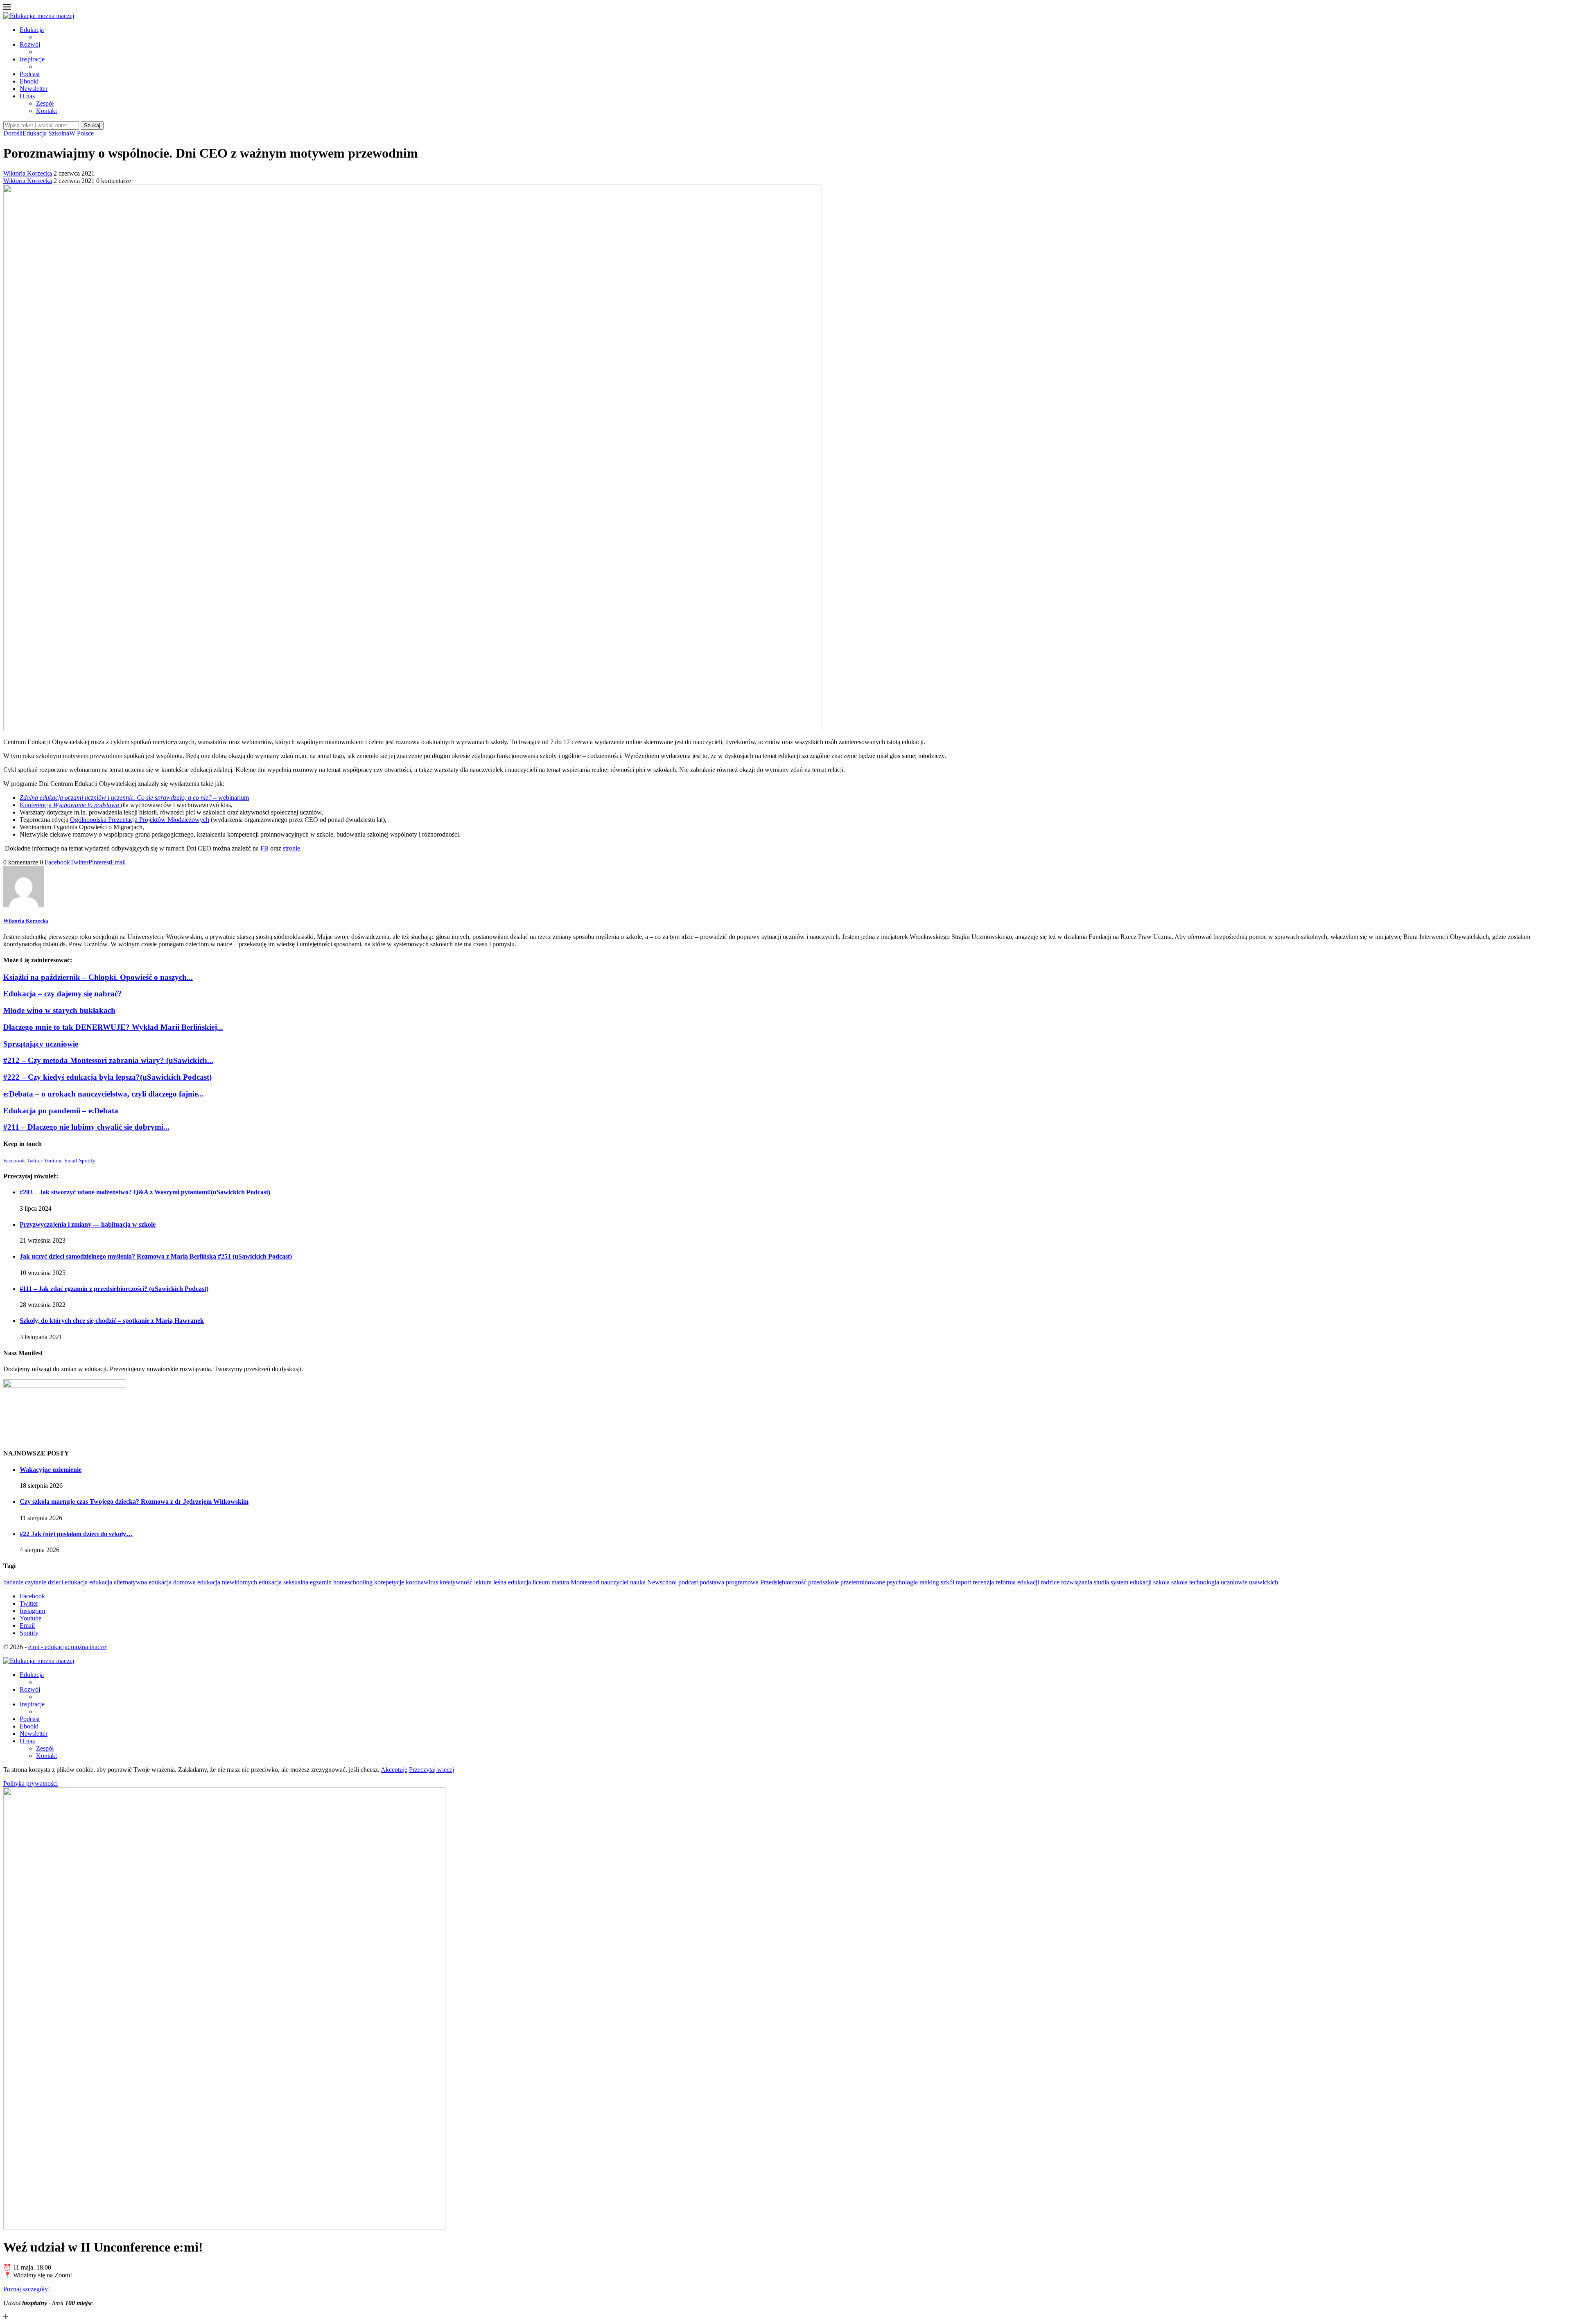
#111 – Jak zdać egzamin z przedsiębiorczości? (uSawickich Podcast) (114, 1289)
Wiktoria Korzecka (28, 173)
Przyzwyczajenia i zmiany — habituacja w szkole (88, 1224)
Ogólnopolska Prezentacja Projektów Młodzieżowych (140, 820)
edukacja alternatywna (118, 1582)
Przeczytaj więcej (431, 1770)
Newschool (662, 1582)
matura (560, 1582)
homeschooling (353, 1582)
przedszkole (823, 1582)
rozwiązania (1077, 1582)
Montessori (585, 1582)
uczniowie (1234, 1582)
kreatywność (456, 1582)
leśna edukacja (512, 1582)
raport (963, 1582)
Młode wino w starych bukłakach (59, 1010)
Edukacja (32, 30)
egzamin (321, 1582)
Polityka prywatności (30, 1784)
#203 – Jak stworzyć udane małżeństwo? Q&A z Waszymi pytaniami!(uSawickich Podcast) (145, 1192)
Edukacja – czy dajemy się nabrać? (63, 994)
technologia (1204, 1582)
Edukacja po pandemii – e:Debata (61, 1111)
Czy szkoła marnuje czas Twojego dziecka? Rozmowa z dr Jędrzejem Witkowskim (134, 1502)
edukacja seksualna (283, 1582)
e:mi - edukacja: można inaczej (68, 1647)
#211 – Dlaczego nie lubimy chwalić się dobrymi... (86, 1127)
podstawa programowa (729, 1582)
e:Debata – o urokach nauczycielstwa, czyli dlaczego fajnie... (104, 1094)
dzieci (55, 1582)
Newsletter (34, 89)
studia (1101, 1582)
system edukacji (1131, 1582)
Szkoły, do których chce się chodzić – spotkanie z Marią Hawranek (112, 1321)
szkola (1161, 1582)
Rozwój (30, 44)
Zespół (45, 103)
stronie (291, 848)
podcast (688, 1582)
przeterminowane (863, 1582)
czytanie (36, 1582)
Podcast (30, 74)
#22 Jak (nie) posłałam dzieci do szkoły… (76, 1534)
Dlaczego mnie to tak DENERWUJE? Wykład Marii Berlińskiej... (113, 1027)
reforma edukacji (1017, 1582)
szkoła (1179, 1582)
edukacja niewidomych (227, 1582)
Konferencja (69, 805)
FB (264, 848)
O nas (27, 96)
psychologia (902, 1582)
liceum (541, 1582)
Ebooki (29, 81)
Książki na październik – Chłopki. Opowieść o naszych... (98, 977)
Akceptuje (394, 1770)
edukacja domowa (172, 1582)
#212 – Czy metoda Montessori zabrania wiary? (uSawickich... (108, 1060)
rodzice (1050, 1582)
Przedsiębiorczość (783, 1582)
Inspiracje (32, 59)
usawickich (1264, 1582)
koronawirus (422, 1582)
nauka (638, 1582)
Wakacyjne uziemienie (51, 1470)
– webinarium (134, 798)
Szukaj (92, 125)
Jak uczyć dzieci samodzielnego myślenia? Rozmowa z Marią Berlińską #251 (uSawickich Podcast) (156, 1256)
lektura (483, 1582)
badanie (13, 1582)
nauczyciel (615, 1582)
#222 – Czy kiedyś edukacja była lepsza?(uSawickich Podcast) (107, 1077)
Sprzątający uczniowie (41, 1044)
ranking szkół (937, 1582)
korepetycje (389, 1582)
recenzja (983, 1582)
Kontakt (46, 111)
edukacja (76, 1582)
